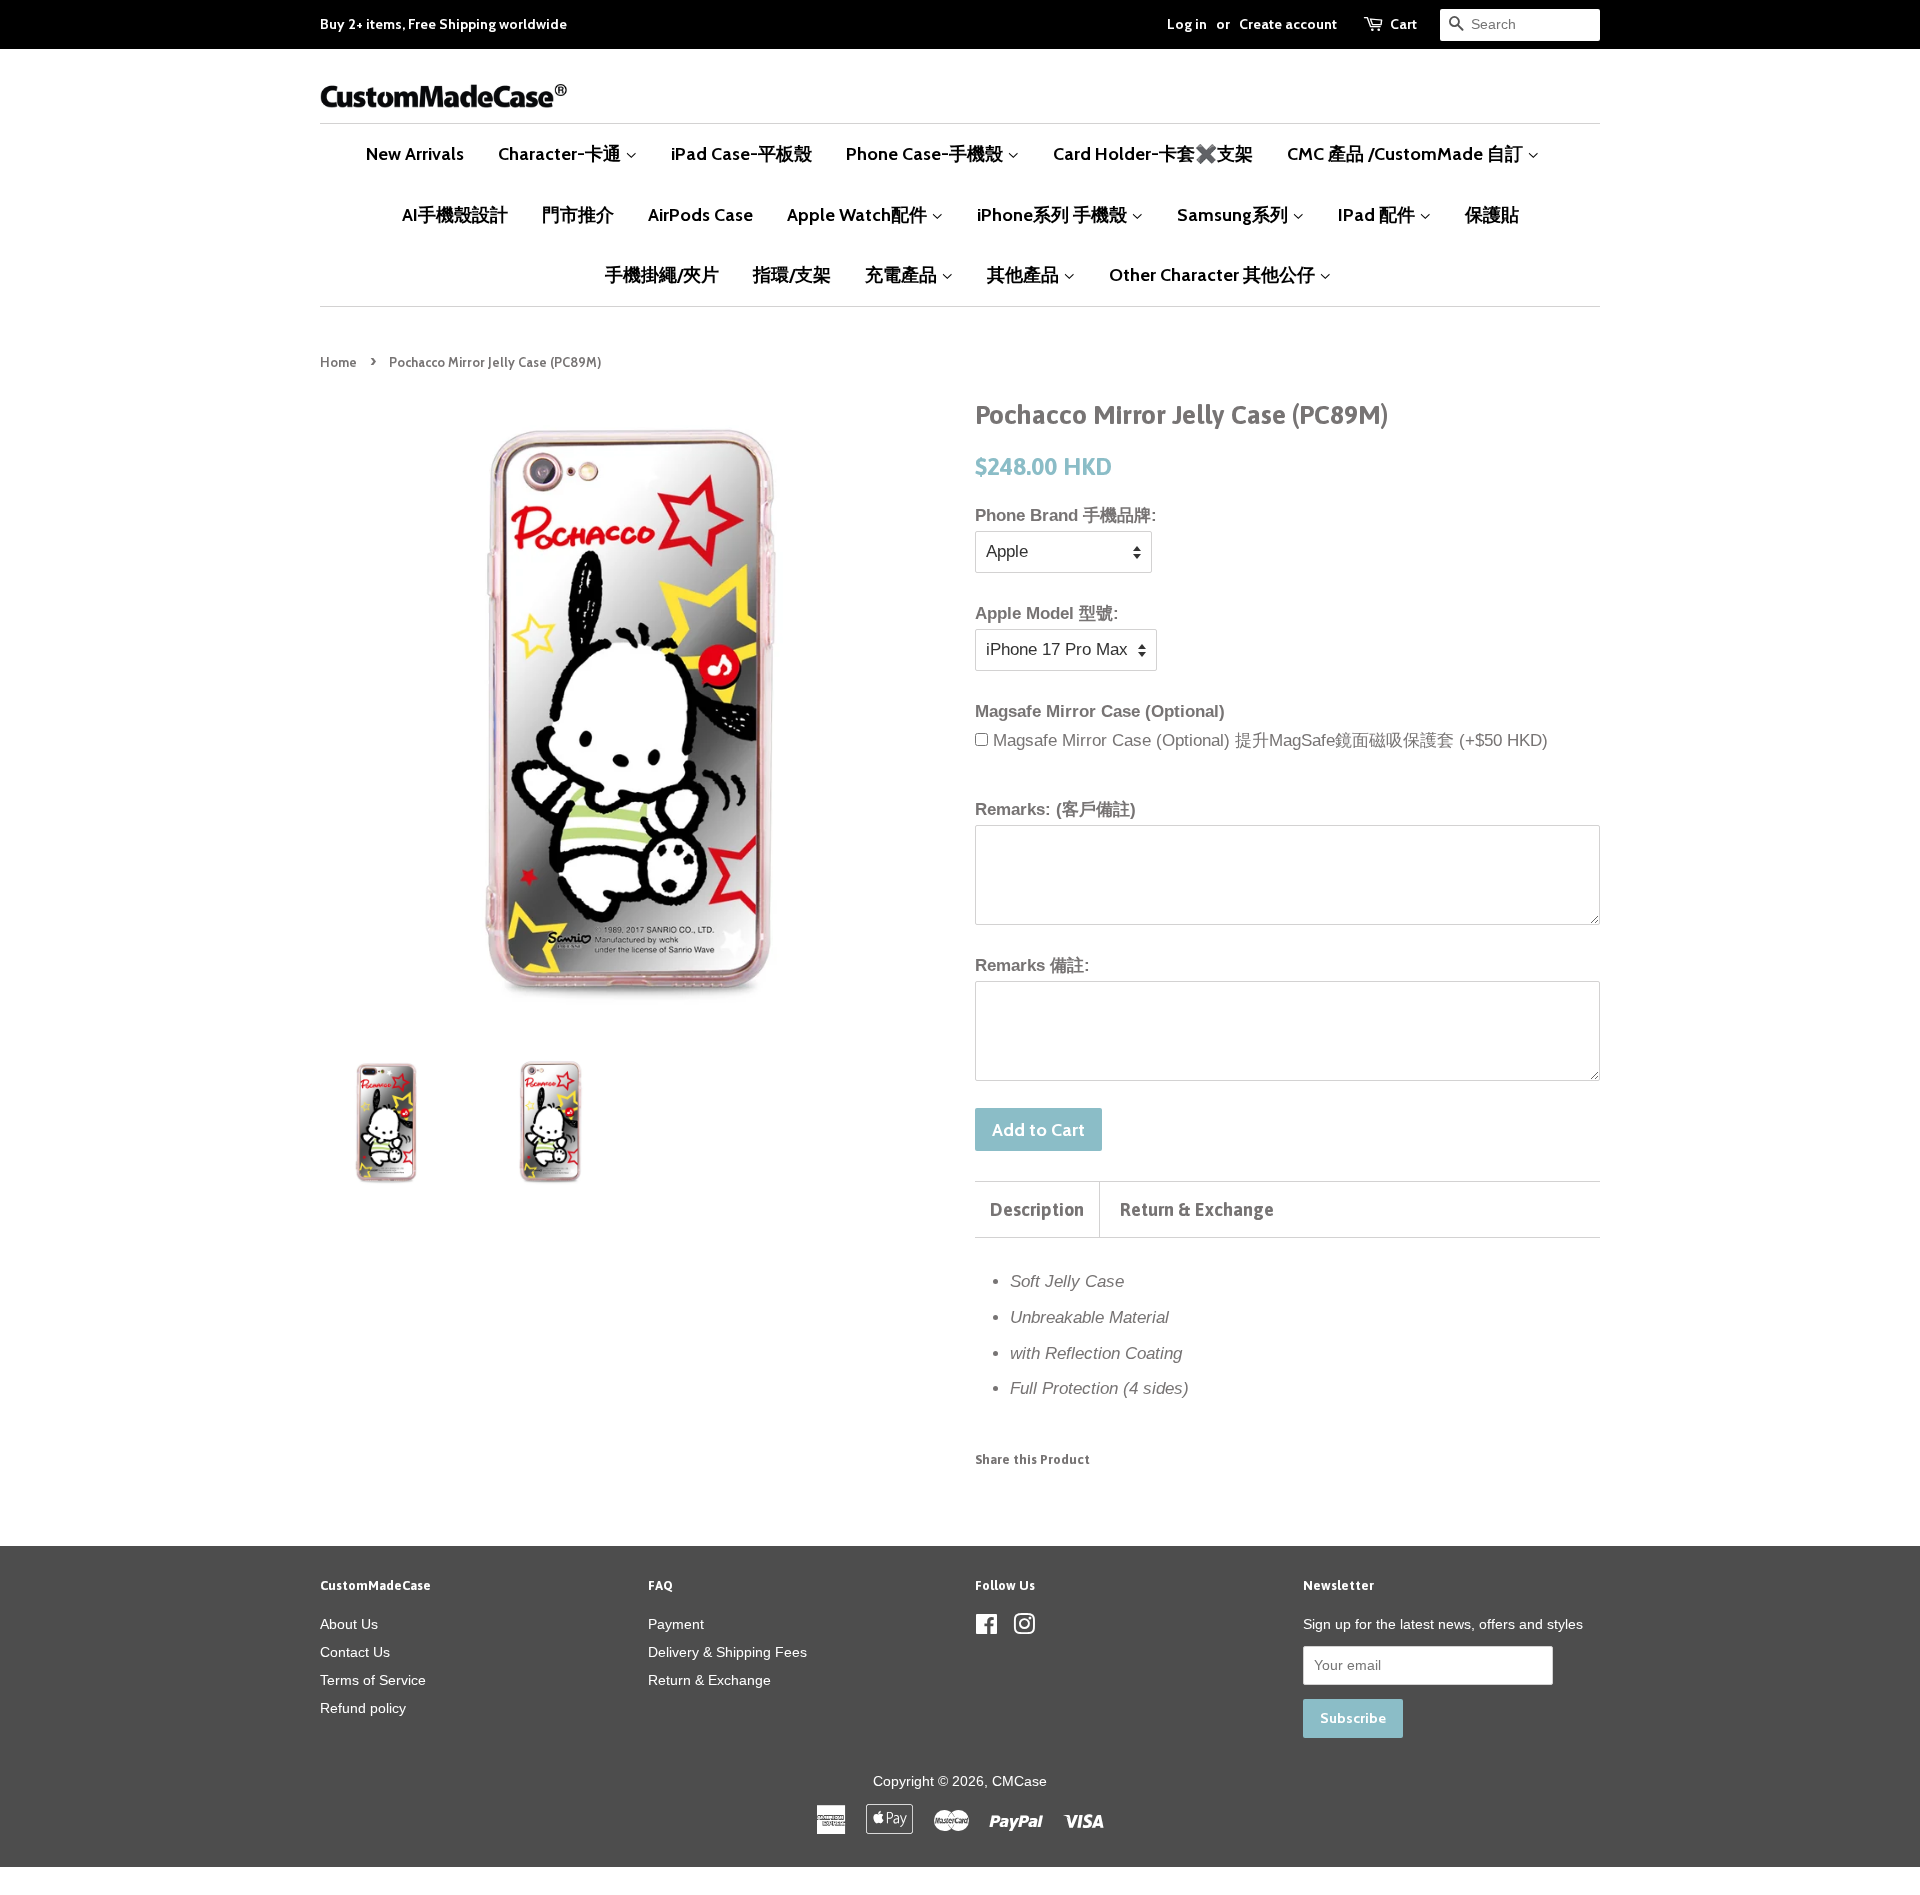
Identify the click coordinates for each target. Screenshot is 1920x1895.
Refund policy (363, 1708)
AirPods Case (700, 214)
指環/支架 (792, 274)
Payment (676, 1624)
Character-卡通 (561, 153)
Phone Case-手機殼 (926, 153)
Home (338, 362)
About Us (349, 1624)
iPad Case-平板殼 (741, 153)
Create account (1288, 24)
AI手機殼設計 (455, 214)
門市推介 (578, 214)
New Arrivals (415, 153)
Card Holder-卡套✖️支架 (1153, 153)
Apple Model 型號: (1047, 613)
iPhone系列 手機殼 (1054, 214)
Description (1037, 1209)
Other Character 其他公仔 (1214, 274)
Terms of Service (373, 1680)
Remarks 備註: (1032, 965)
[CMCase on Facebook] (986, 1628)
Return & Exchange (1197, 1209)
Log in (1187, 24)
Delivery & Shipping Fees (727, 1652)
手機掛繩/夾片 (662, 274)
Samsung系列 (1234, 214)
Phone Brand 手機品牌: (1066, 515)
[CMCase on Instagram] (1024, 1628)
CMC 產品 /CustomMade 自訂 (1407, 153)
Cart (1403, 24)
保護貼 (1492, 214)
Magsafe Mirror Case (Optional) (1100, 711)
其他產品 (1025, 274)
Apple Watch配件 (859, 214)
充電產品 (903, 274)
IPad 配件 (1378, 214)
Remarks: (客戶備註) (1055, 809)
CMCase (1019, 1781)
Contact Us (355, 1652)
